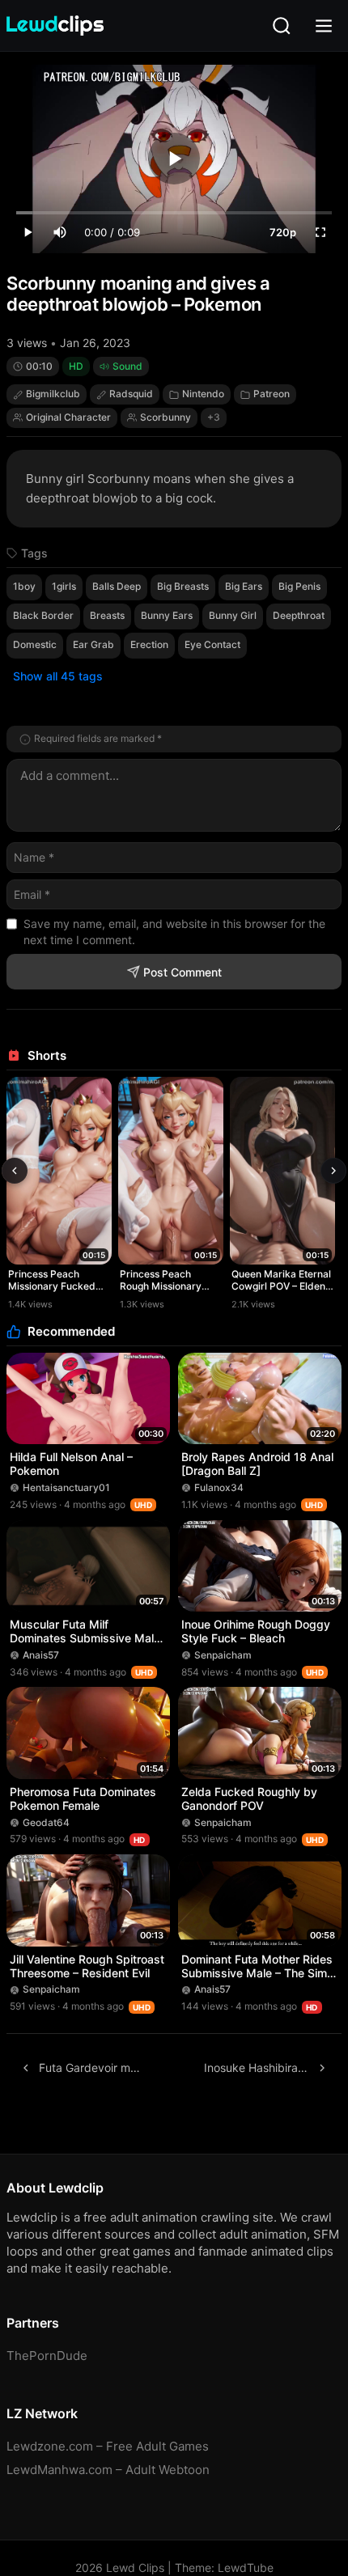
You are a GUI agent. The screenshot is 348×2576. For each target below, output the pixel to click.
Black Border (43, 615)
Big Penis (299, 586)
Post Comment (182, 972)
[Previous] (15, 1171)
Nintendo (203, 394)
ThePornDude (47, 2356)
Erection (149, 644)
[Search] (282, 26)
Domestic (35, 644)
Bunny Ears (167, 615)
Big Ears (244, 586)
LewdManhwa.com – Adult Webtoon (108, 2470)
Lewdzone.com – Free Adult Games (108, 2446)
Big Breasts (183, 586)
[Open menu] (324, 26)
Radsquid (131, 394)
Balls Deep (117, 586)
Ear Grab (93, 644)
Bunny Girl (233, 615)
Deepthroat (299, 615)
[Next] (333, 1171)
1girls (64, 586)
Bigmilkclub (53, 394)
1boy (24, 586)
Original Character (68, 417)
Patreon (272, 394)
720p (283, 232)
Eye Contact (212, 644)
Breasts (107, 615)
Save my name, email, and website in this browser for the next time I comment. (174, 932)
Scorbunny (166, 417)
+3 (214, 417)
